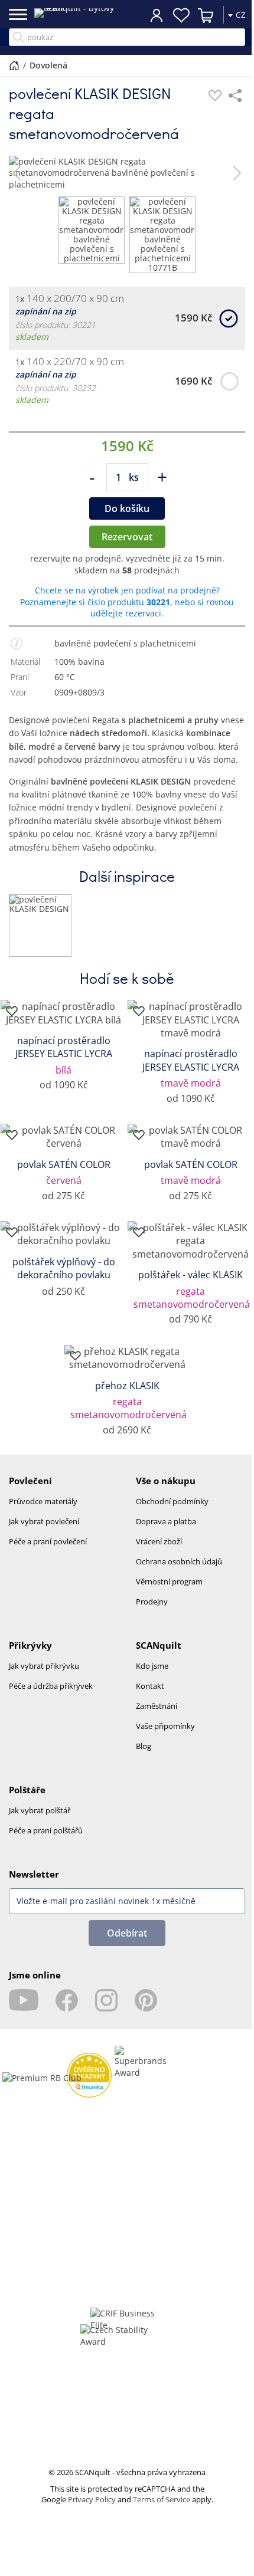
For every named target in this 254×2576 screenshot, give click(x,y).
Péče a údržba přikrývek (51, 1686)
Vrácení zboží (159, 1541)
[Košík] (197, 15)
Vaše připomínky (165, 1726)
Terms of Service (162, 2499)
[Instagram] (106, 2000)
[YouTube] (24, 2000)
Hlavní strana (14, 65)
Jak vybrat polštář (40, 1810)
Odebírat (127, 1933)
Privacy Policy (92, 2499)
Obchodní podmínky (172, 1501)
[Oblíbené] (215, 96)
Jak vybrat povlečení (44, 1521)
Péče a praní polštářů (46, 1830)
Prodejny (152, 1602)
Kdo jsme (152, 1666)
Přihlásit (148, 15)
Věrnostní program (169, 1581)
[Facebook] (67, 2000)
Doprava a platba (166, 1521)
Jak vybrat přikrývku (44, 1666)
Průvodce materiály (43, 1501)
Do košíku (127, 508)
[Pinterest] (146, 2000)
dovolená (48, 65)
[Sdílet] (235, 96)
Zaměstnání (157, 1706)
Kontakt (150, 1686)
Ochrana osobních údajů (179, 1561)
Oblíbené (172, 15)
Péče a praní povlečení (48, 1541)
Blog (144, 1746)
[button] (17, 173)
